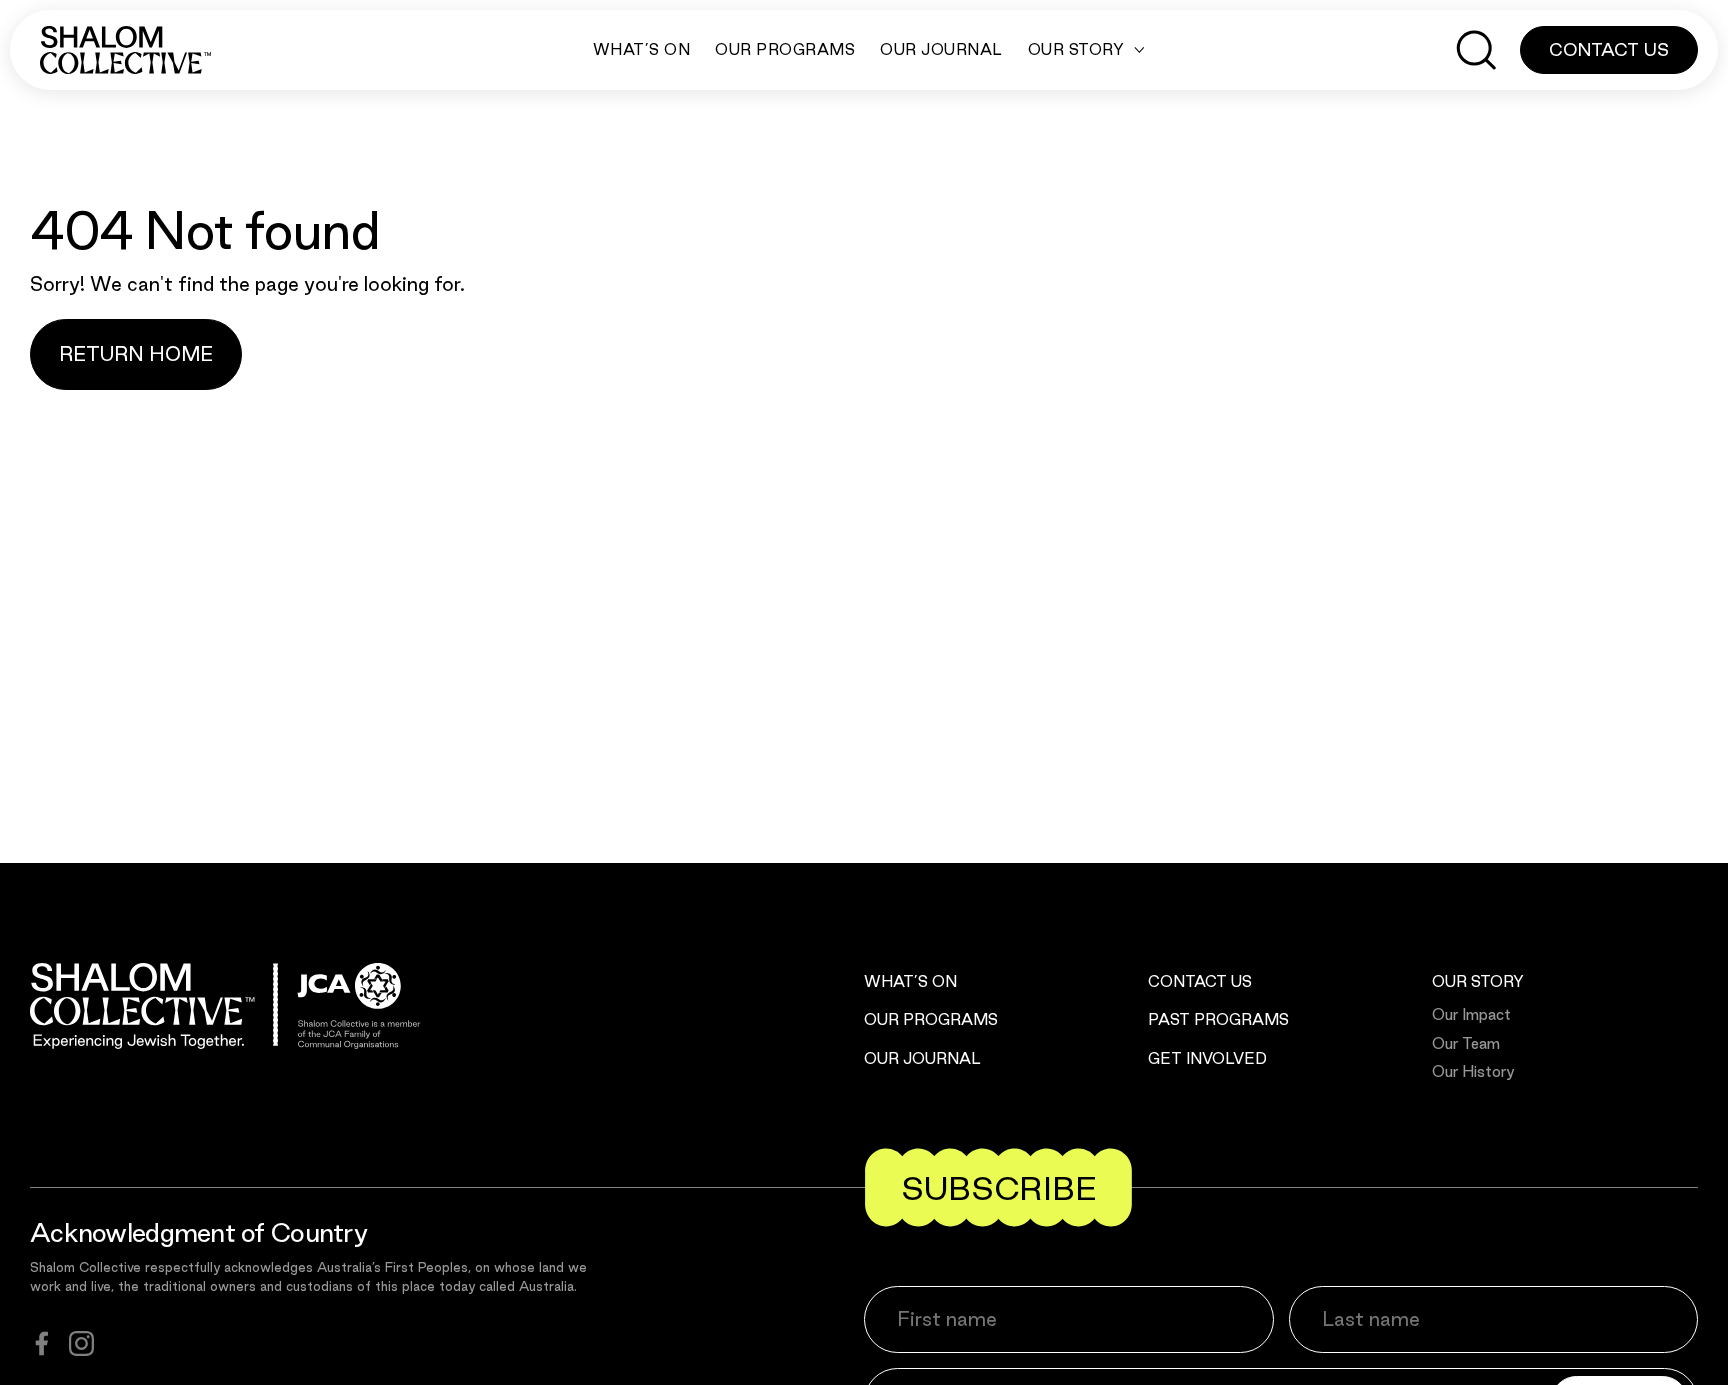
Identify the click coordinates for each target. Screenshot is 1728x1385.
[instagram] (81, 1343)
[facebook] (42, 1343)
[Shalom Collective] (125, 50)
